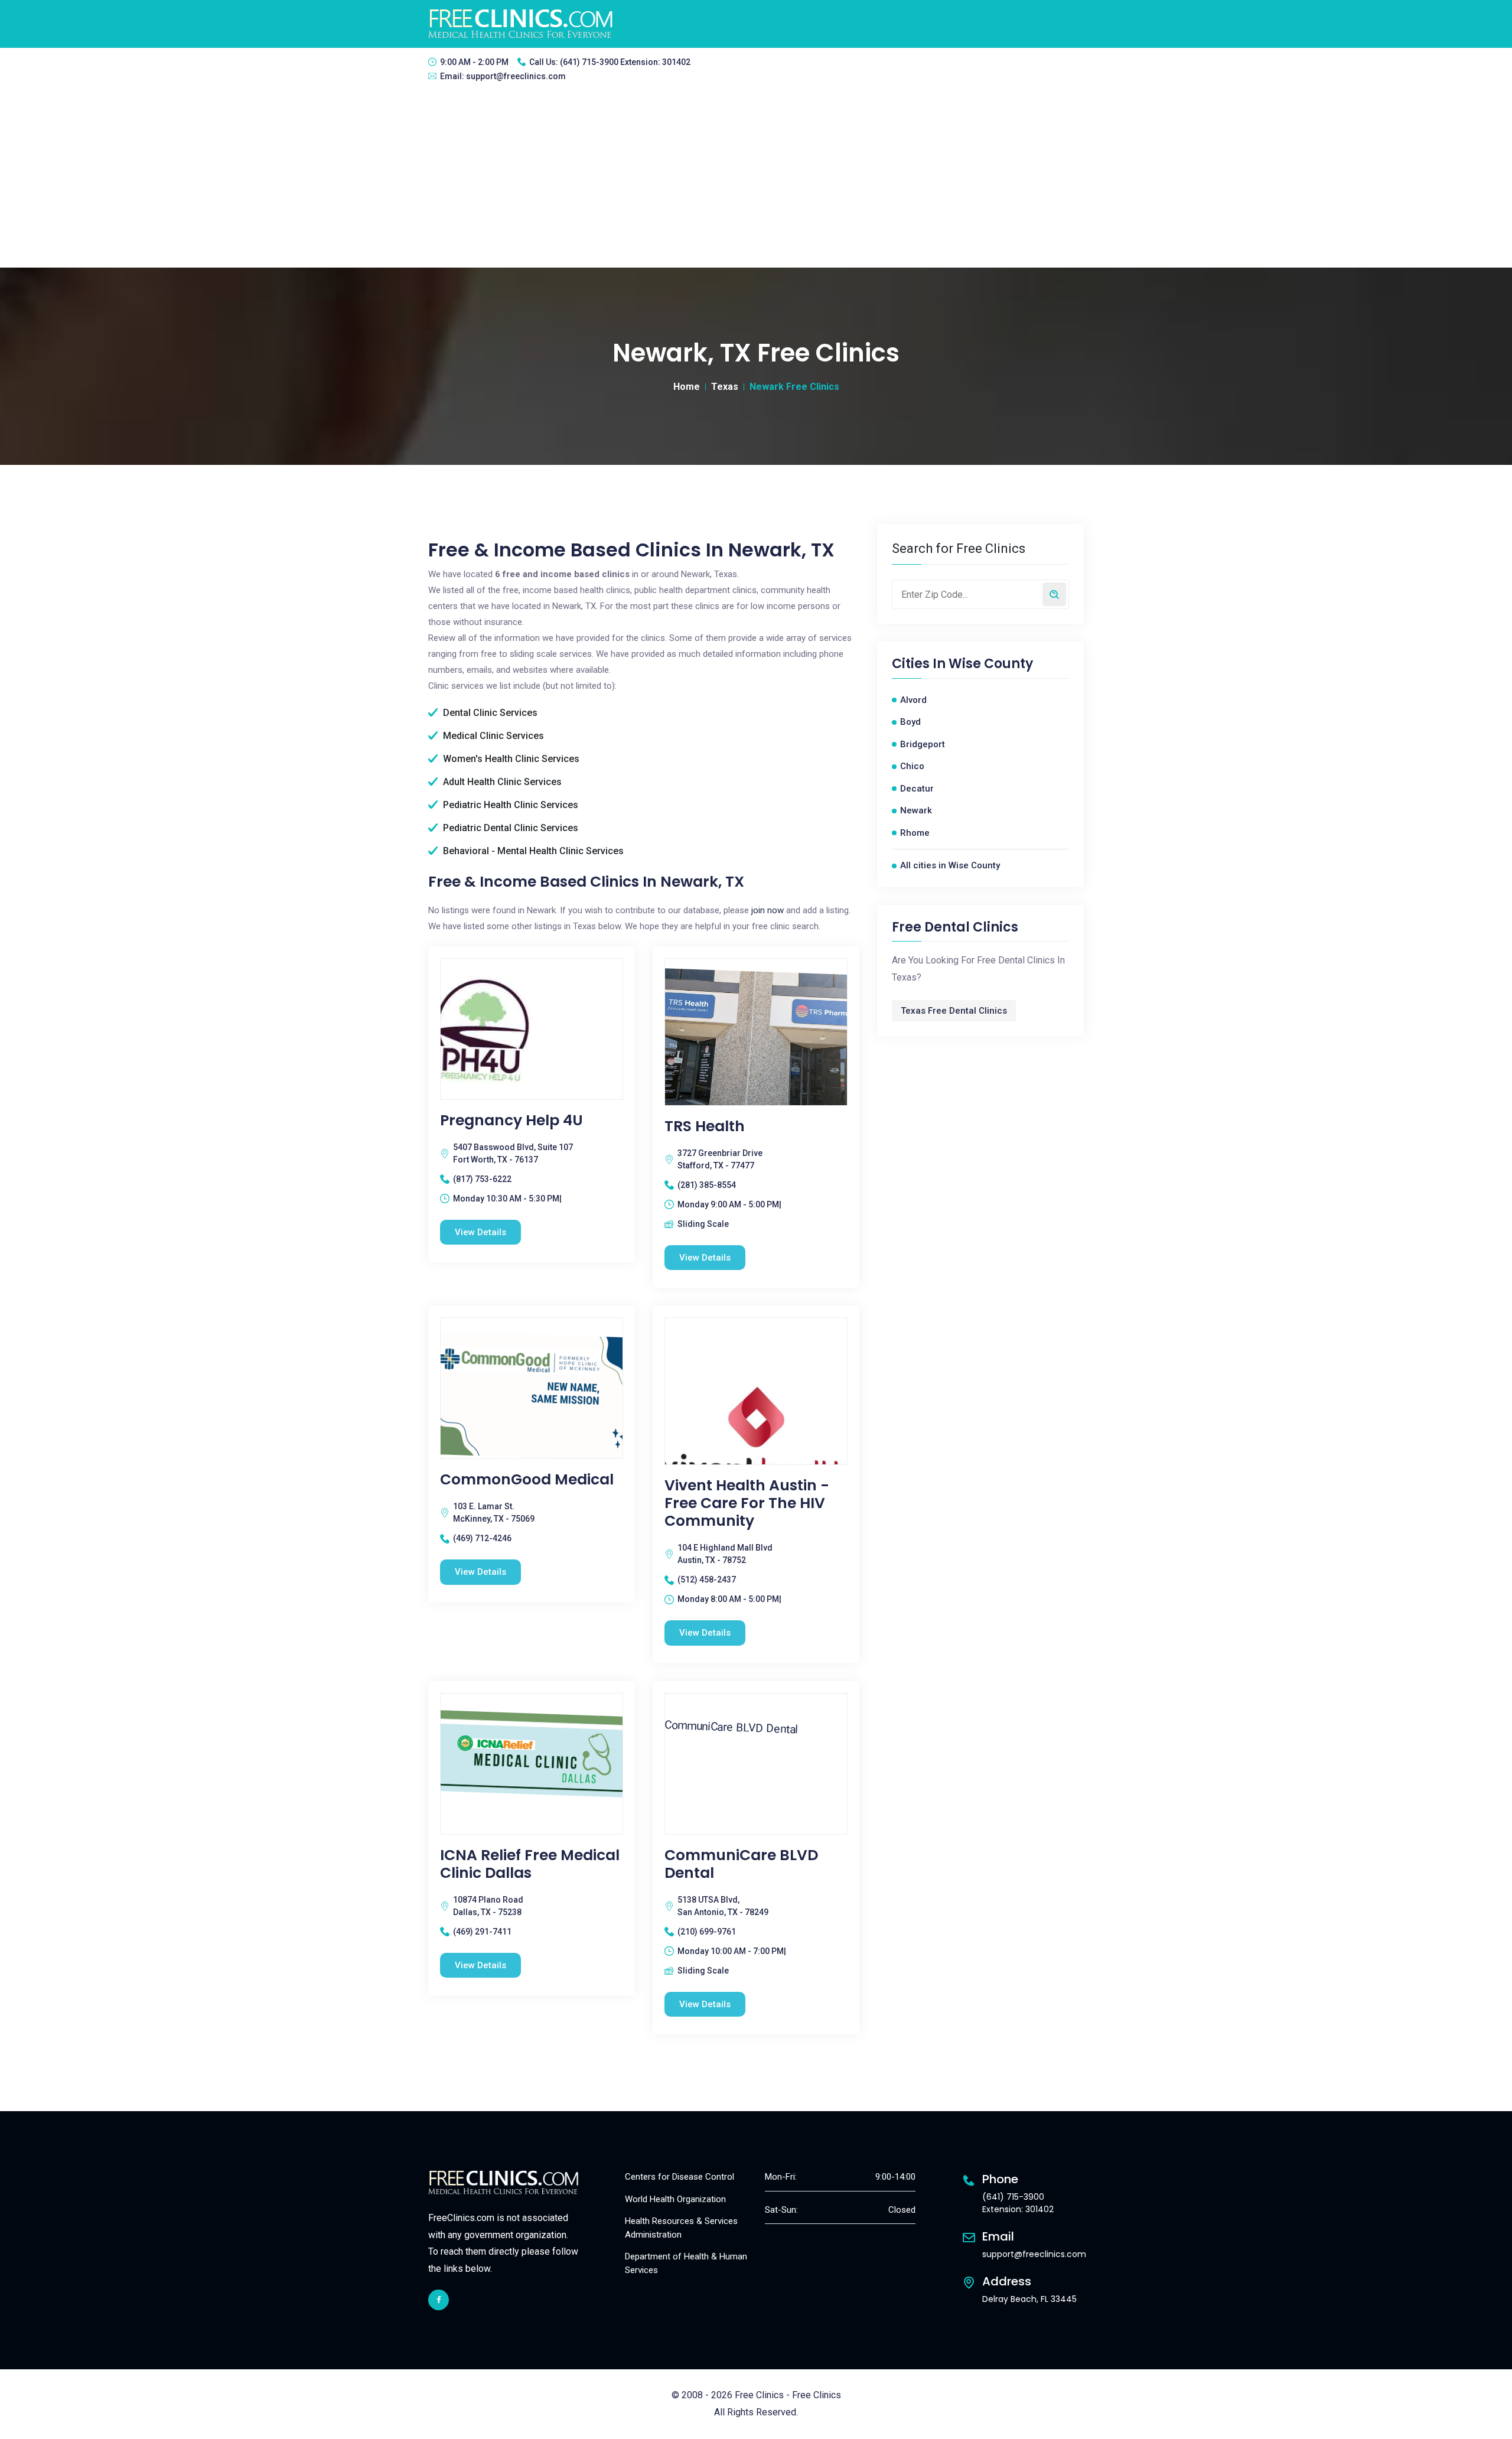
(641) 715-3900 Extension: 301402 (625, 62)
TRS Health (705, 1126)
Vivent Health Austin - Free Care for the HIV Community (747, 1503)
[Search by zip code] (1054, 594)
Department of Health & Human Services (686, 2263)
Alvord (913, 700)
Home (687, 387)
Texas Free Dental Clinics (954, 1011)
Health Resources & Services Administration (681, 2228)
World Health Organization (675, 2199)
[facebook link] (439, 2300)
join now (768, 910)
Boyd (910, 722)
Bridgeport (923, 744)
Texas (725, 387)
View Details (480, 1232)
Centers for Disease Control (680, 2177)
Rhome (915, 833)
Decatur (917, 789)
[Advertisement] (756, 179)
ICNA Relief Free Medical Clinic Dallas (530, 1864)
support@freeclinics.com (516, 76)
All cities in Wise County (950, 865)
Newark (916, 810)
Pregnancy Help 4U (511, 1121)
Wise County (991, 664)
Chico (912, 766)
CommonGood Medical (527, 1480)
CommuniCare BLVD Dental (741, 1864)
